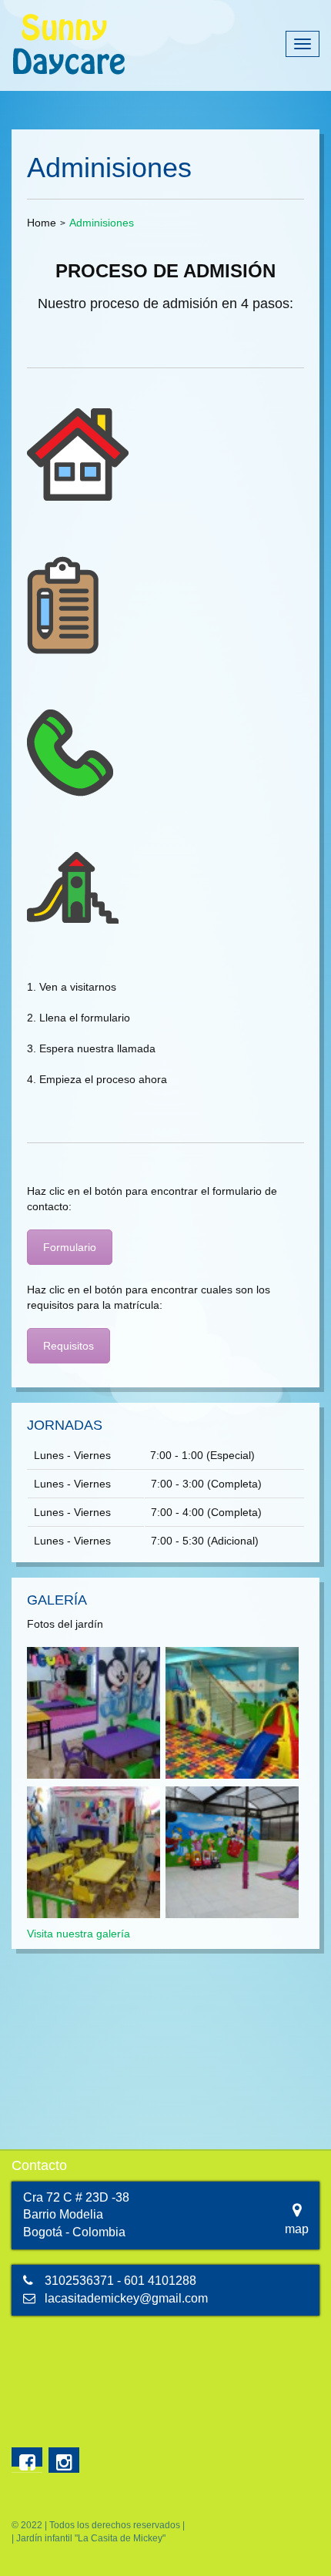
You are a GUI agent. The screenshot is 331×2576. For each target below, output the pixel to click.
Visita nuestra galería (79, 1934)
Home (42, 223)
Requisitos (69, 1346)
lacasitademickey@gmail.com (126, 2298)
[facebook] (27, 2457)
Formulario (70, 1247)
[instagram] (64, 2460)
